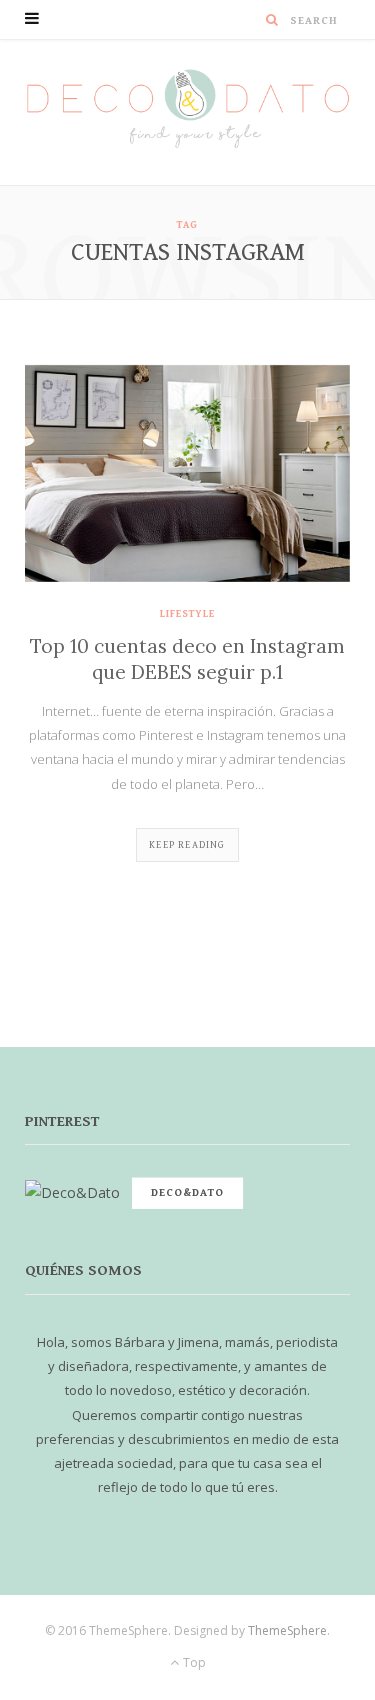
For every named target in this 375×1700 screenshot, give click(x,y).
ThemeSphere (287, 1630)
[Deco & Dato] (187, 111)
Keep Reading (187, 845)
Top (192, 1662)
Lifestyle (187, 614)
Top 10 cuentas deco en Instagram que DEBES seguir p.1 (187, 659)
